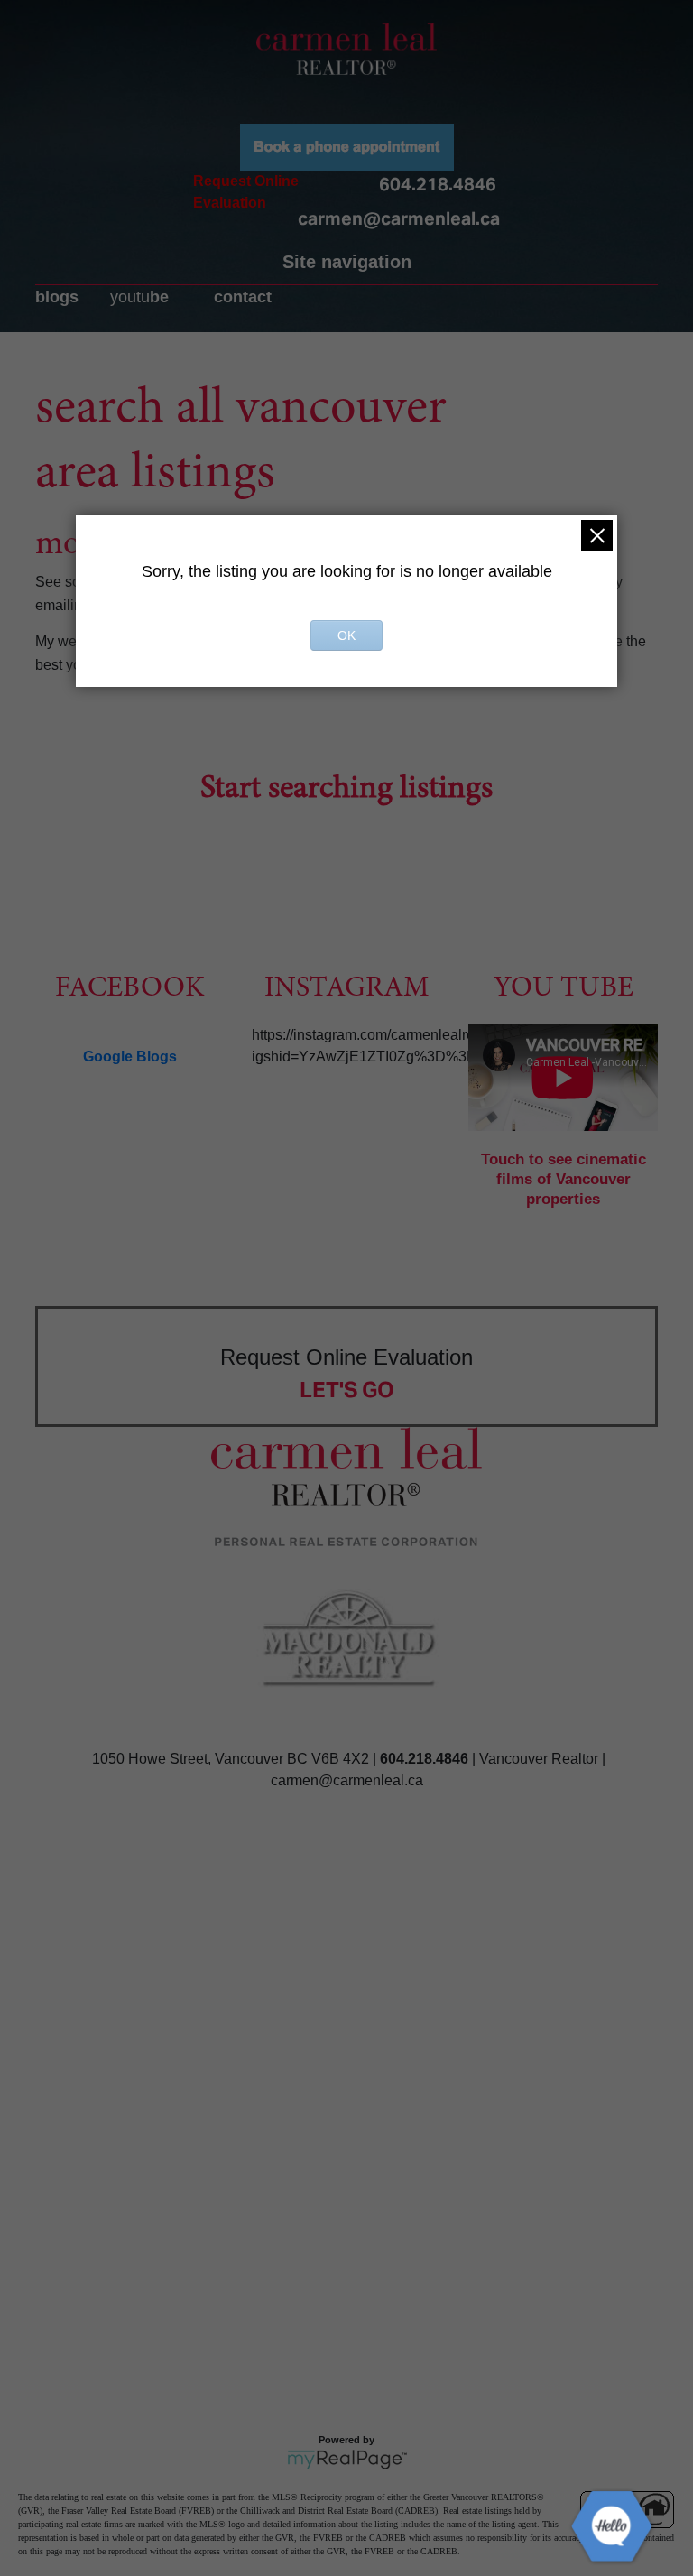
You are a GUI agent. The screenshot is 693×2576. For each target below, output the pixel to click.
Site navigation (347, 262)
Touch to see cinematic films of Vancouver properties (564, 1179)
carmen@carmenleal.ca (399, 218)
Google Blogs (130, 1056)
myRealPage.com (347, 2460)
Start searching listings (346, 790)
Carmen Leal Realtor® (346, 49)
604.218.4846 (438, 184)
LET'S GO (347, 1390)
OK (346, 635)
